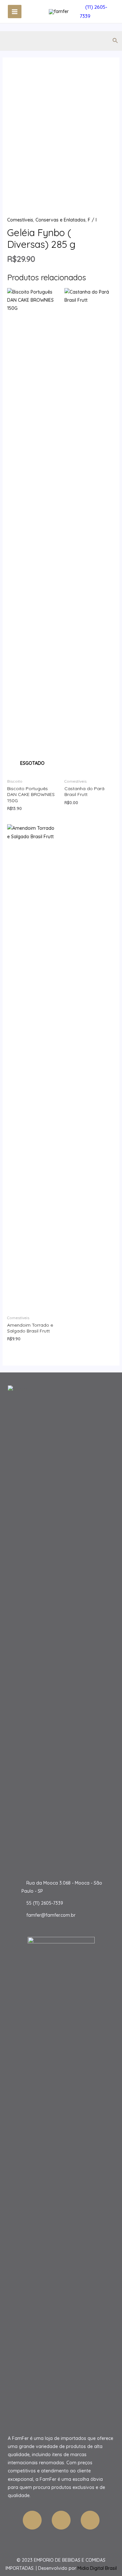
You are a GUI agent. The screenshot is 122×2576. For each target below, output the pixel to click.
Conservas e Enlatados (61, 220)
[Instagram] (90, 2520)
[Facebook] (32, 2520)
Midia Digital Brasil (97, 2568)
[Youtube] (61, 2520)
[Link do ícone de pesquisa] (115, 41)
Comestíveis (20, 220)
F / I (92, 220)
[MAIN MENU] (15, 12)
